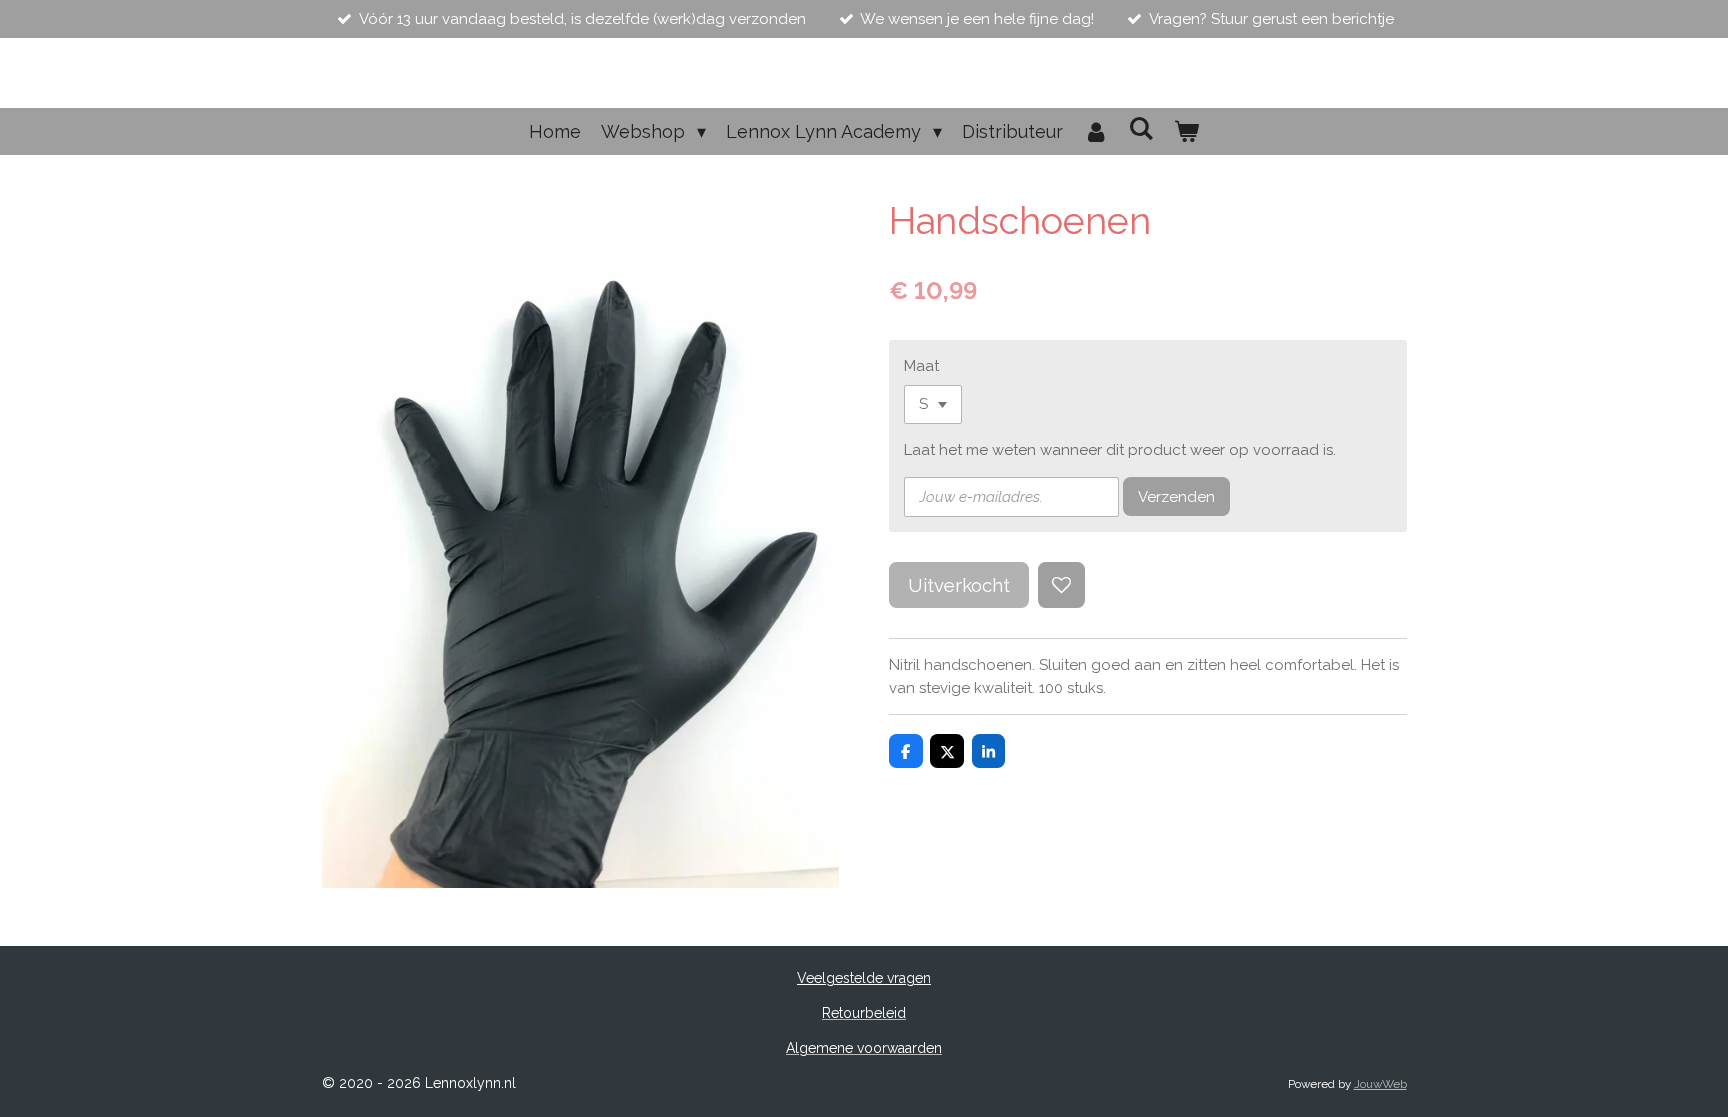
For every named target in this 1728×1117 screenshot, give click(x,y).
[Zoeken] (1141, 128)
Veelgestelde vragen (864, 978)
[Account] (1095, 131)
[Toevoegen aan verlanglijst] (1061, 585)
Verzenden (1176, 497)
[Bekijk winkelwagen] (1186, 131)
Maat (921, 366)
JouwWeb (1380, 1084)
